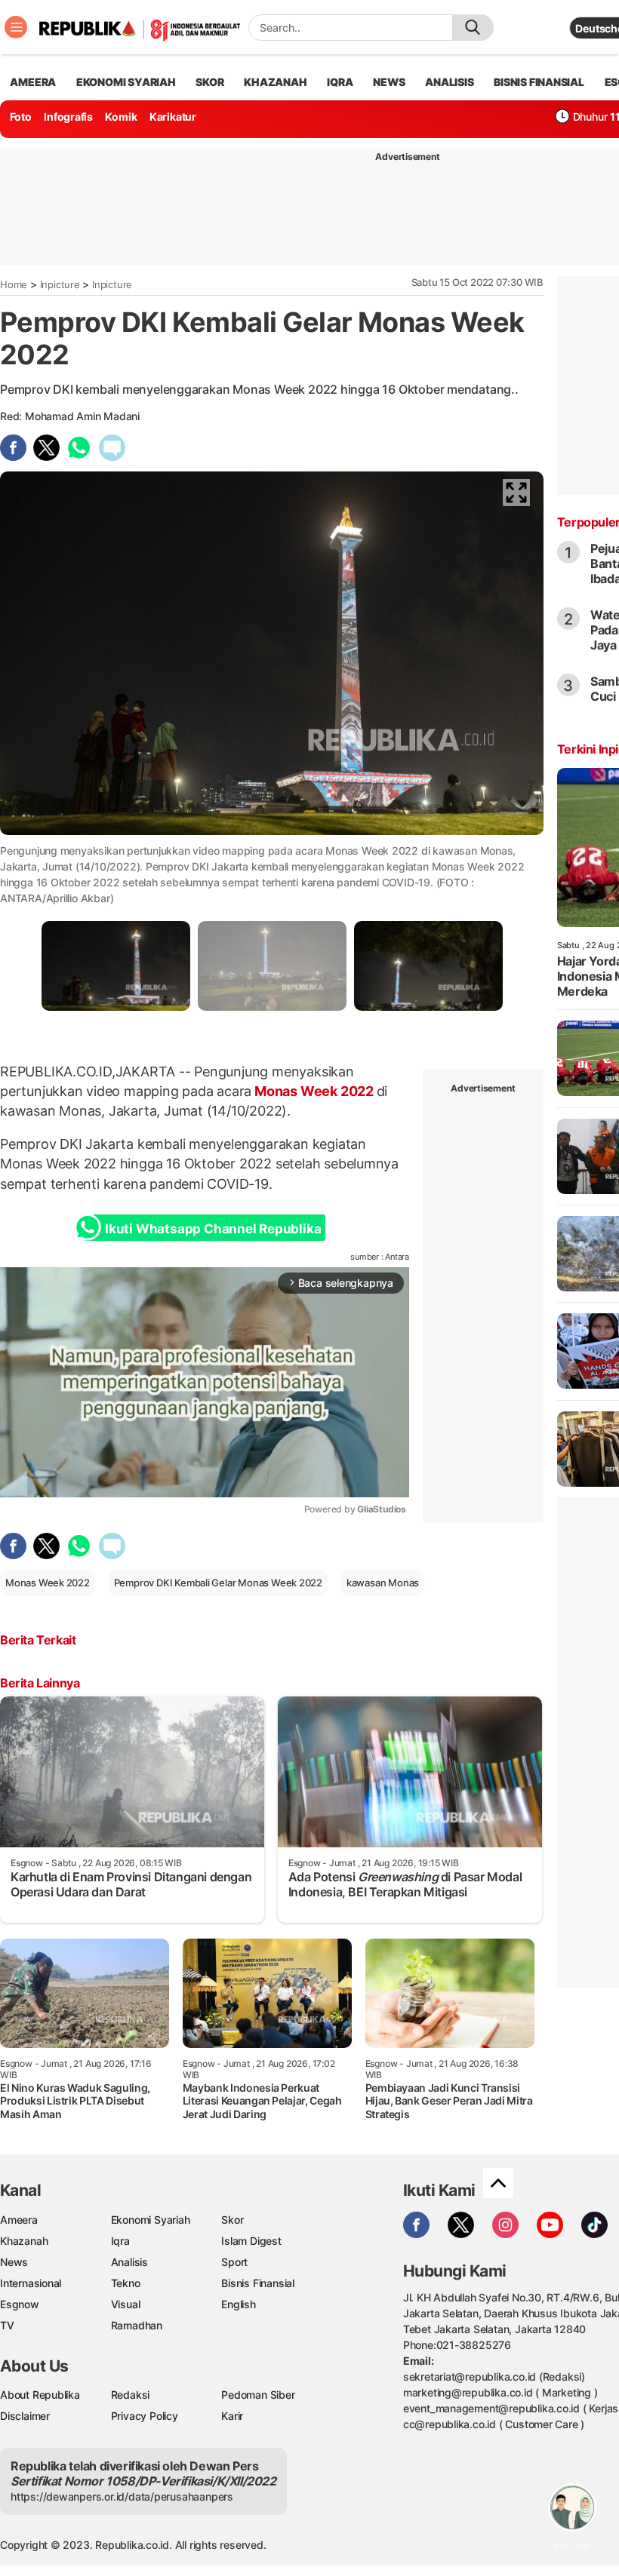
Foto (21, 117)
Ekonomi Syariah (126, 82)
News (14, 2262)
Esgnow (20, 2304)
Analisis (129, 2262)
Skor (232, 2220)
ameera (33, 82)
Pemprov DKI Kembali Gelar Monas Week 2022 (218, 1583)
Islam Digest (251, 2241)
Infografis (68, 117)
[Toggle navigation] (16, 27)
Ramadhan (137, 2325)
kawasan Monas (383, 1583)
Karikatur (173, 117)
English (239, 2304)
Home (14, 284)
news (389, 82)
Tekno (126, 2283)
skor (209, 82)
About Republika (40, 2395)
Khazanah (24, 2241)
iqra (340, 82)
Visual (126, 2304)
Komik (121, 117)
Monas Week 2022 (314, 1091)
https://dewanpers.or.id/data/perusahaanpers (122, 2496)
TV (7, 2325)
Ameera (19, 2220)
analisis (449, 82)
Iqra (120, 2241)
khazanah (275, 82)
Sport (234, 2262)
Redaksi (131, 2395)
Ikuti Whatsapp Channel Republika (213, 1229)
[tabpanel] (116, 966)
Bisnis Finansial (539, 82)
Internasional (31, 2283)
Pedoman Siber (258, 2395)
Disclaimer (25, 2416)
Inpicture (60, 284)
